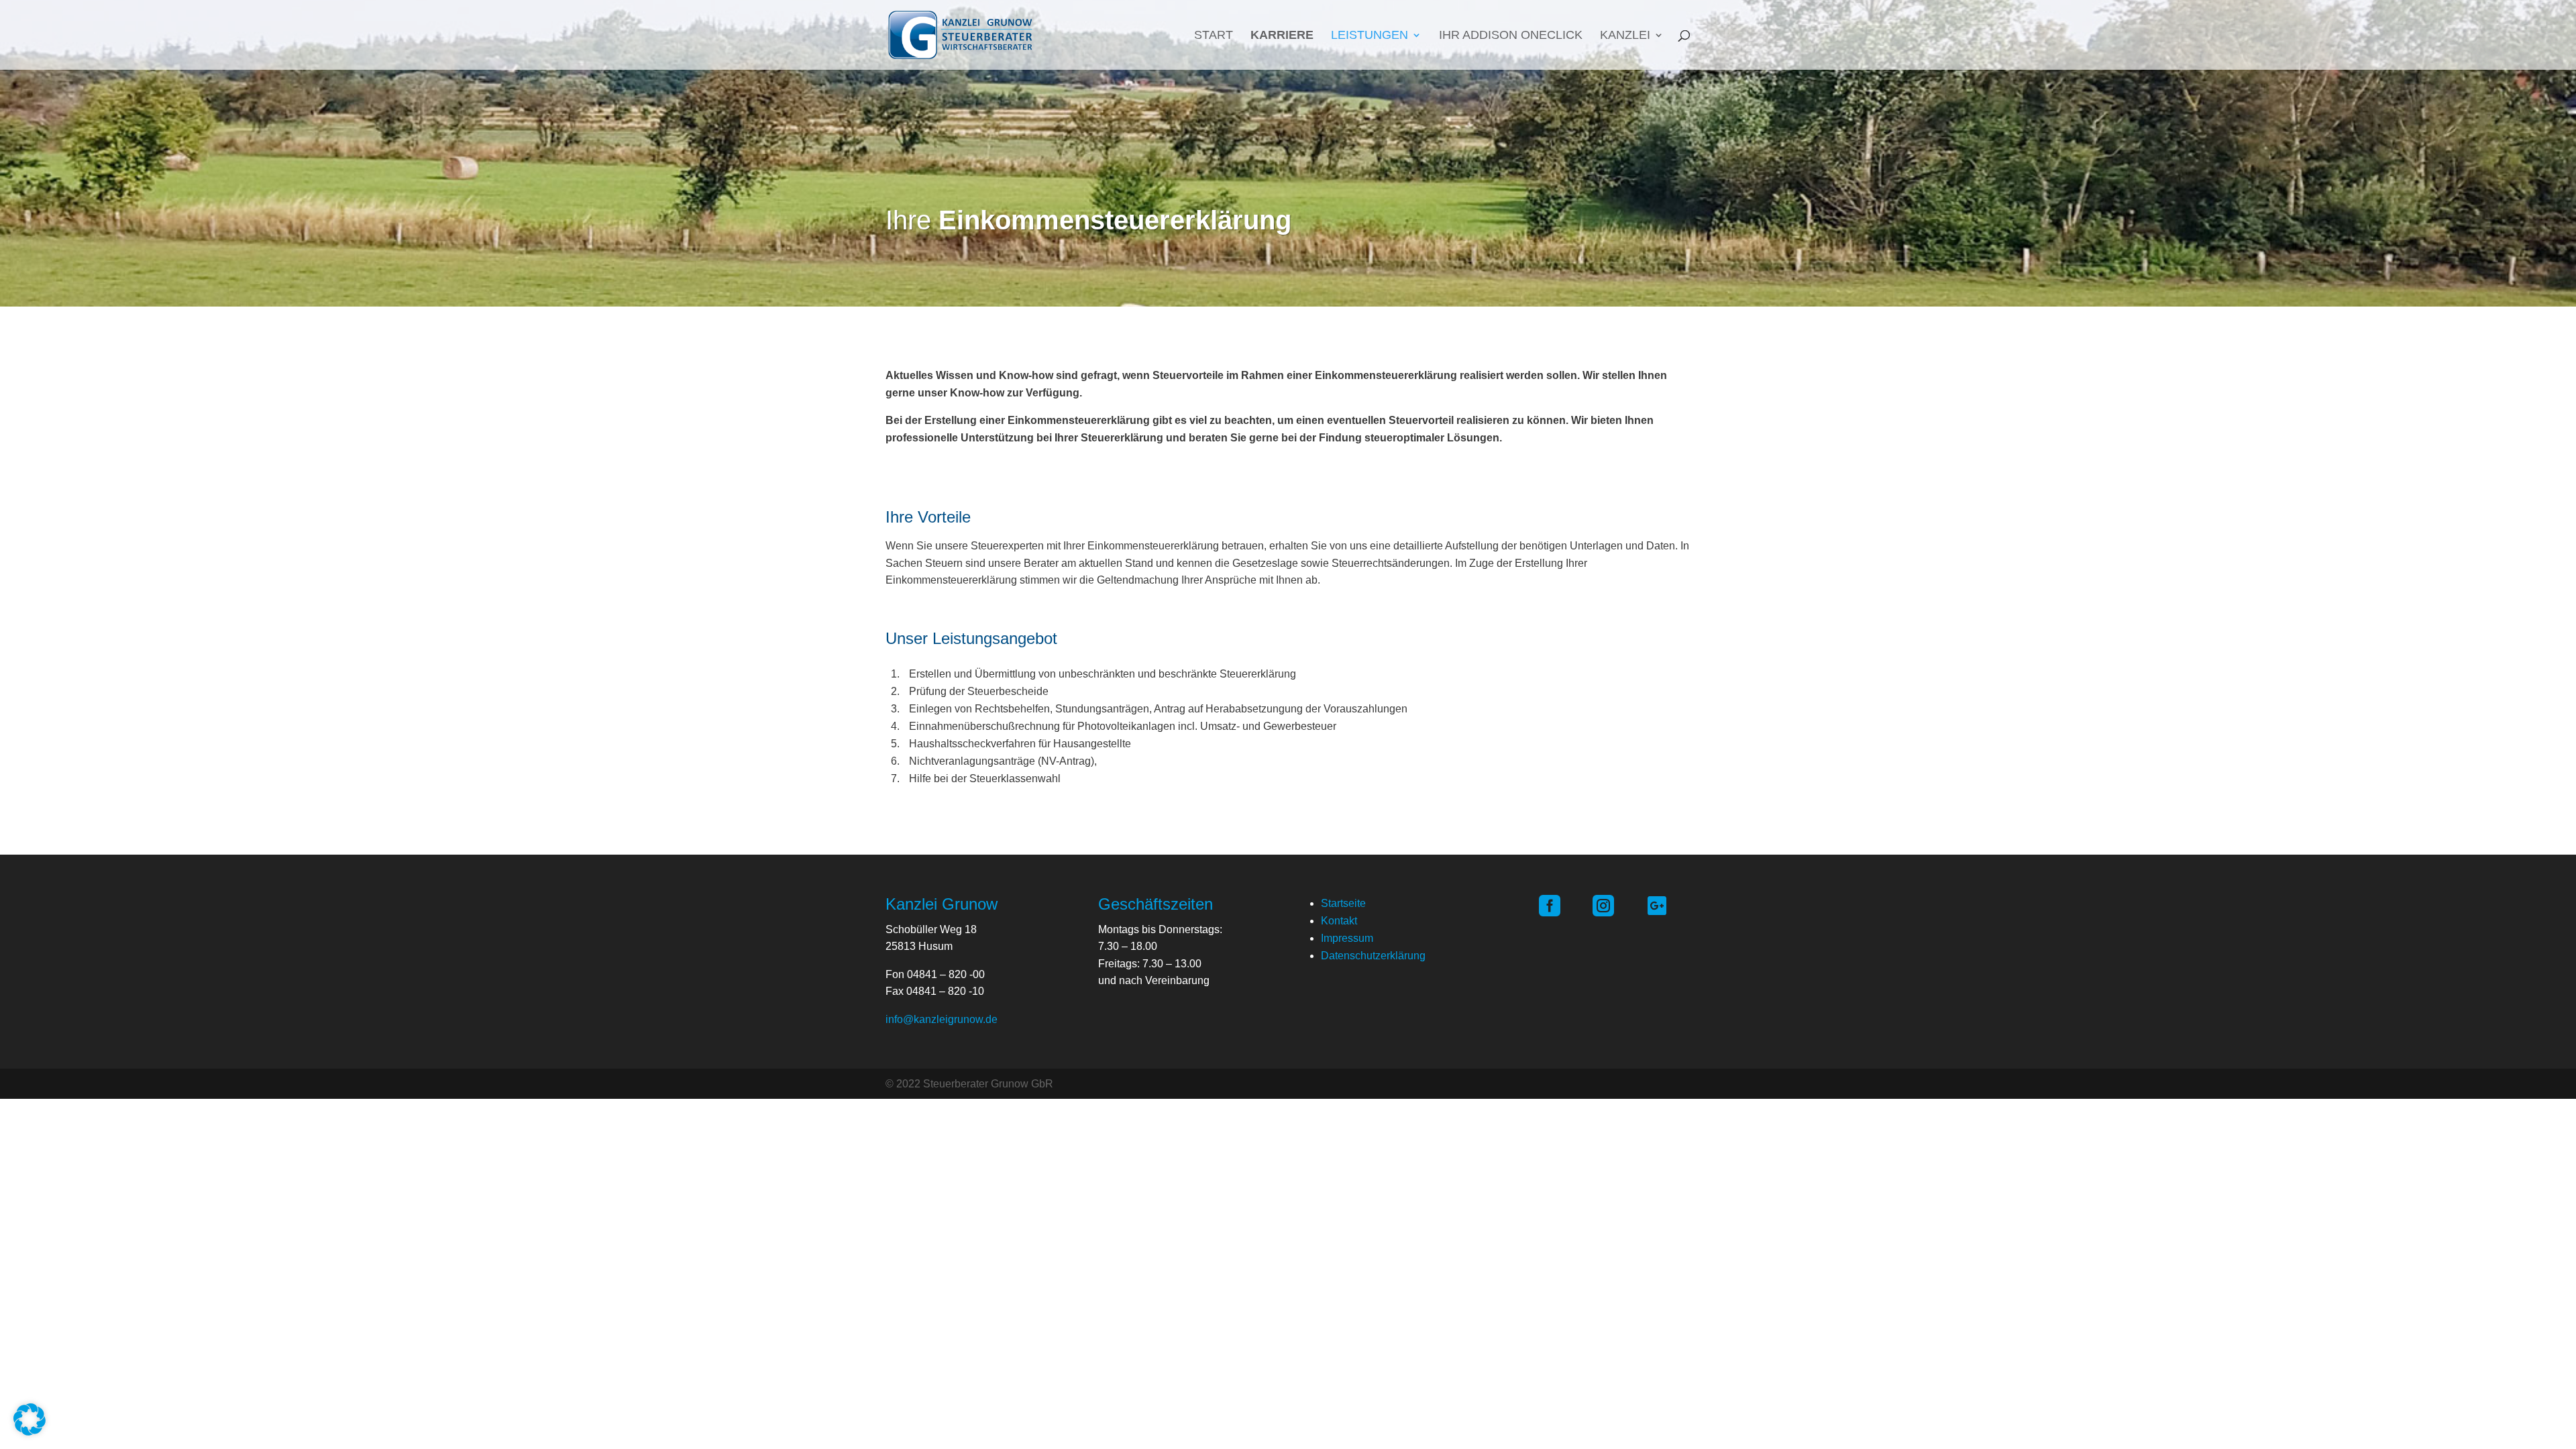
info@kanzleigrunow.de (942, 1019)
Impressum (1347, 938)
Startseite (1343, 903)
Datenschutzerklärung (1373, 956)
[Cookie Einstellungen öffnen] (30, 1432)
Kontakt (1339, 921)
